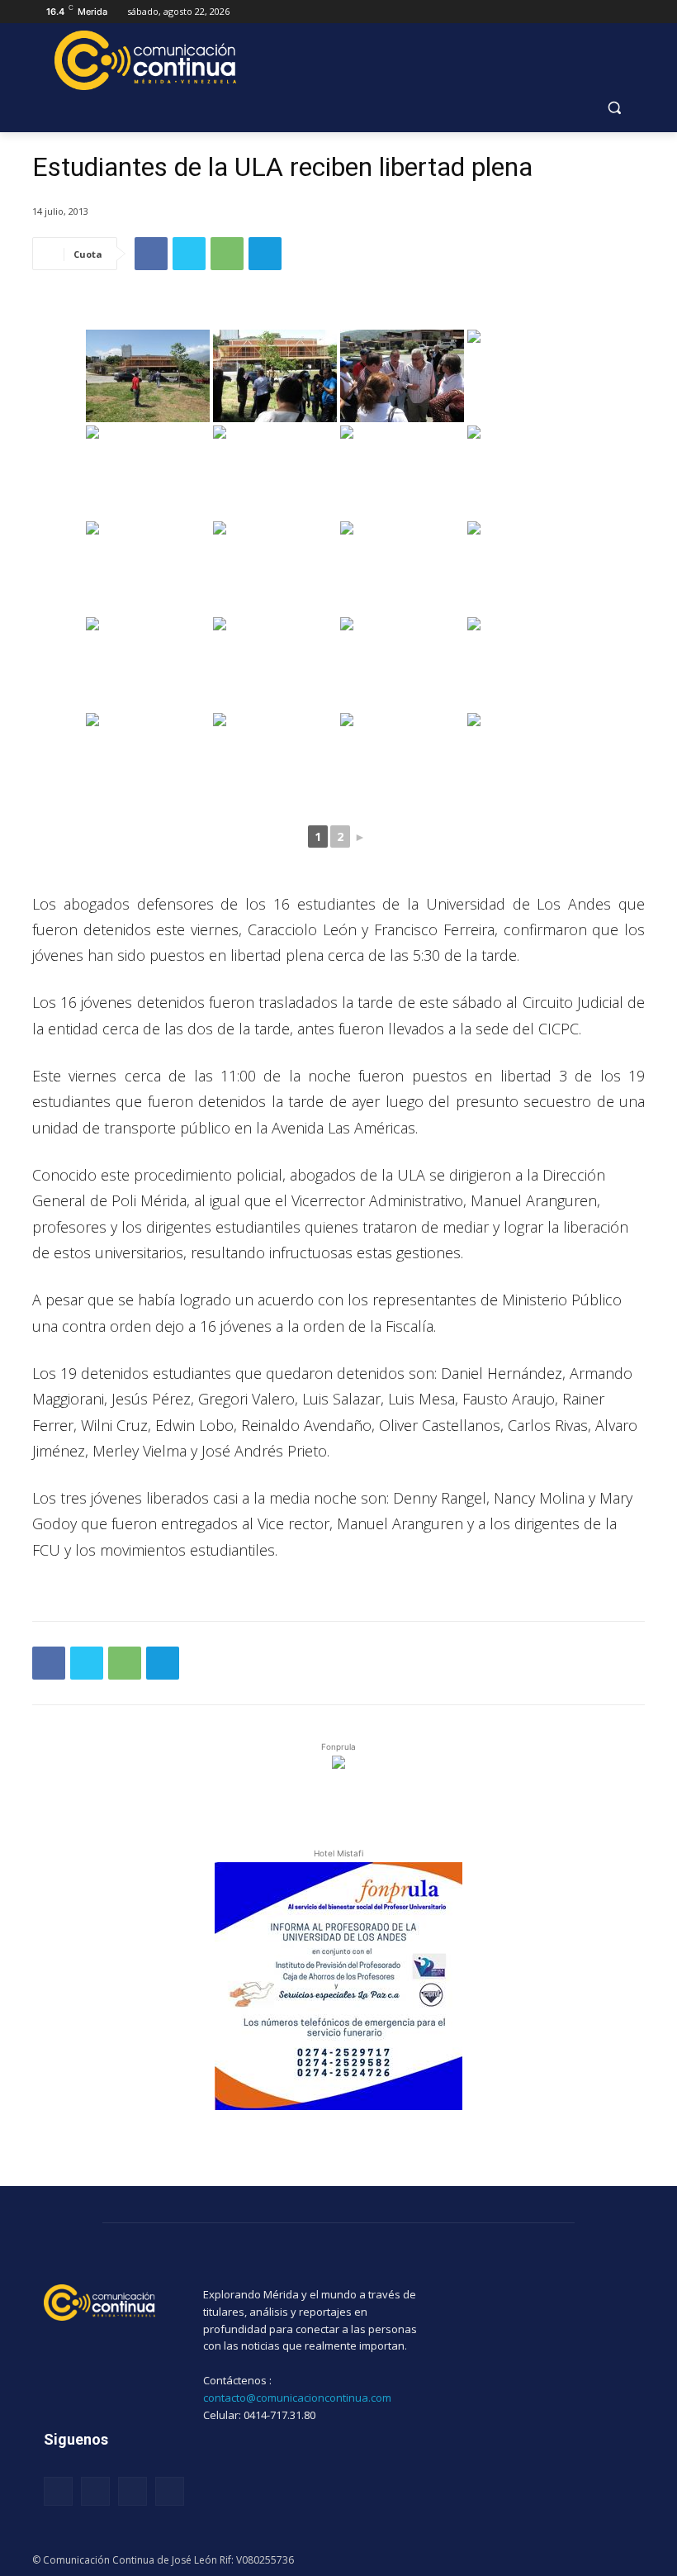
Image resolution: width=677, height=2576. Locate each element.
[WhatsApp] (227, 254)
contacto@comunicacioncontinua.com (297, 2398)
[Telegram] (265, 254)
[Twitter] (189, 254)
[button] (614, 108)
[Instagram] (95, 2491)
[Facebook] (151, 254)
